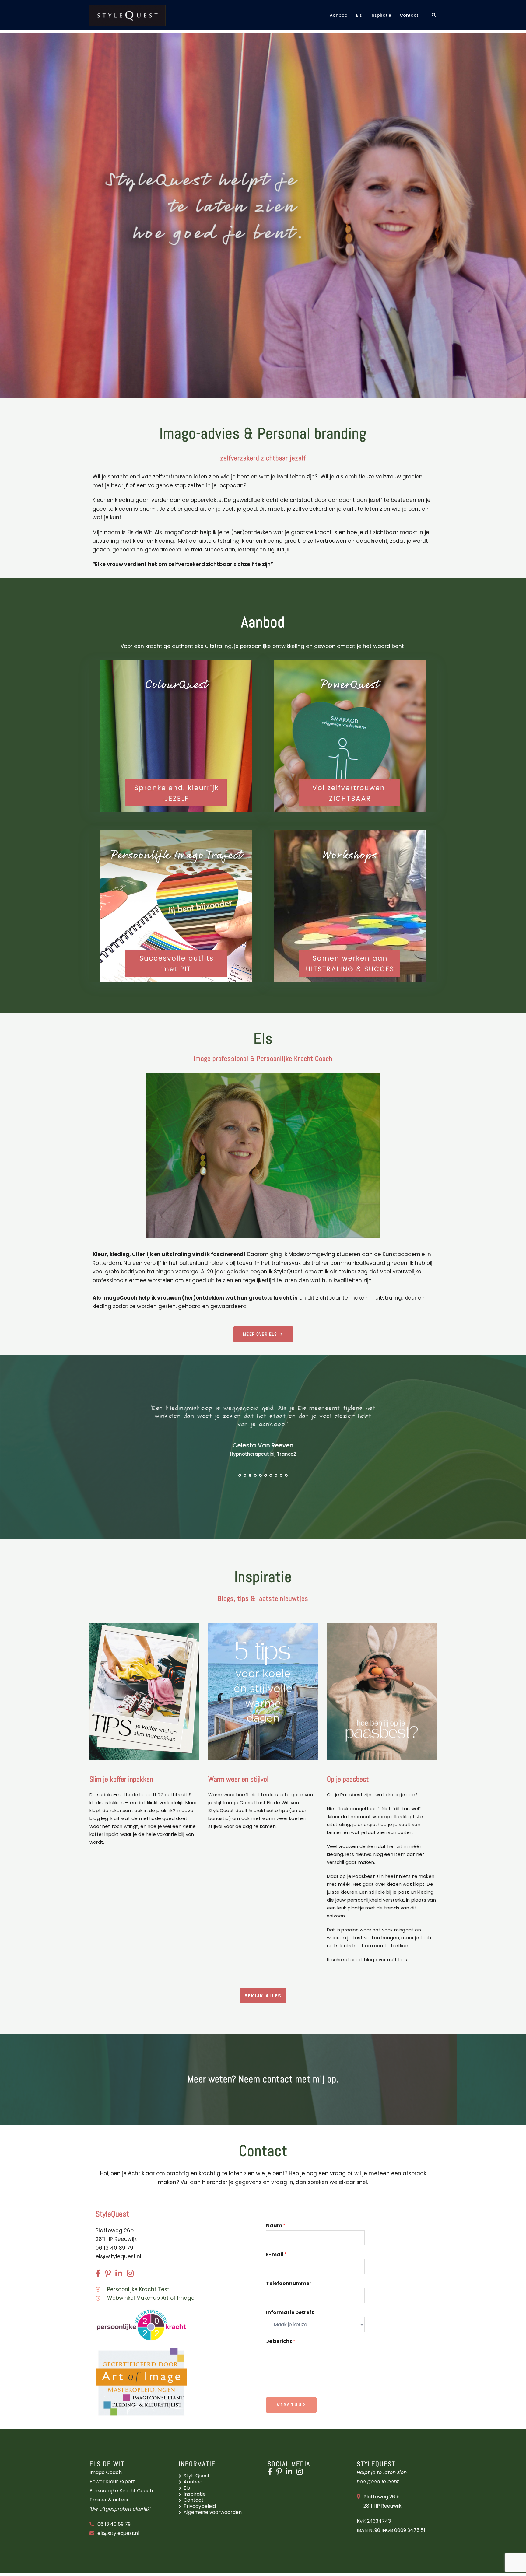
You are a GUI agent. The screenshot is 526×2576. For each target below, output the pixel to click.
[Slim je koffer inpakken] (144, 1691)
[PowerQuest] (350, 736)
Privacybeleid (200, 2506)
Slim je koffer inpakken (121, 1779)
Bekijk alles (263, 1996)
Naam (276, 2226)
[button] (434, 15)
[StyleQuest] (128, 15)
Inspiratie (381, 15)
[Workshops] (350, 906)
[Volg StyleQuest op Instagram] (301, 2473)
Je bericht (281, 2341)
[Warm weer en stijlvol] (263, 1691)
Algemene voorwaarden (213, 2512)
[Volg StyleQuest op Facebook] (271, 2473)
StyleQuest (197, 2476)
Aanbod (339, 15)
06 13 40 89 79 (114, 2524)
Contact (409, 15)
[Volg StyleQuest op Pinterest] (281, 2473)
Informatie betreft (290, 2313)
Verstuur (291, 2405)
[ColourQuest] (176, 736)
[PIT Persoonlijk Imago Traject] (176, 906)
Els (359, 15)
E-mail (276, 2255)
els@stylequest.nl (118, 2256)
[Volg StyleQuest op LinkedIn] (291, 2473)
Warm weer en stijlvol (238, 1779)
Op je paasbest (348, 1779)
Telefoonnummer (289, 2284)
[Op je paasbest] (382, 1691)
